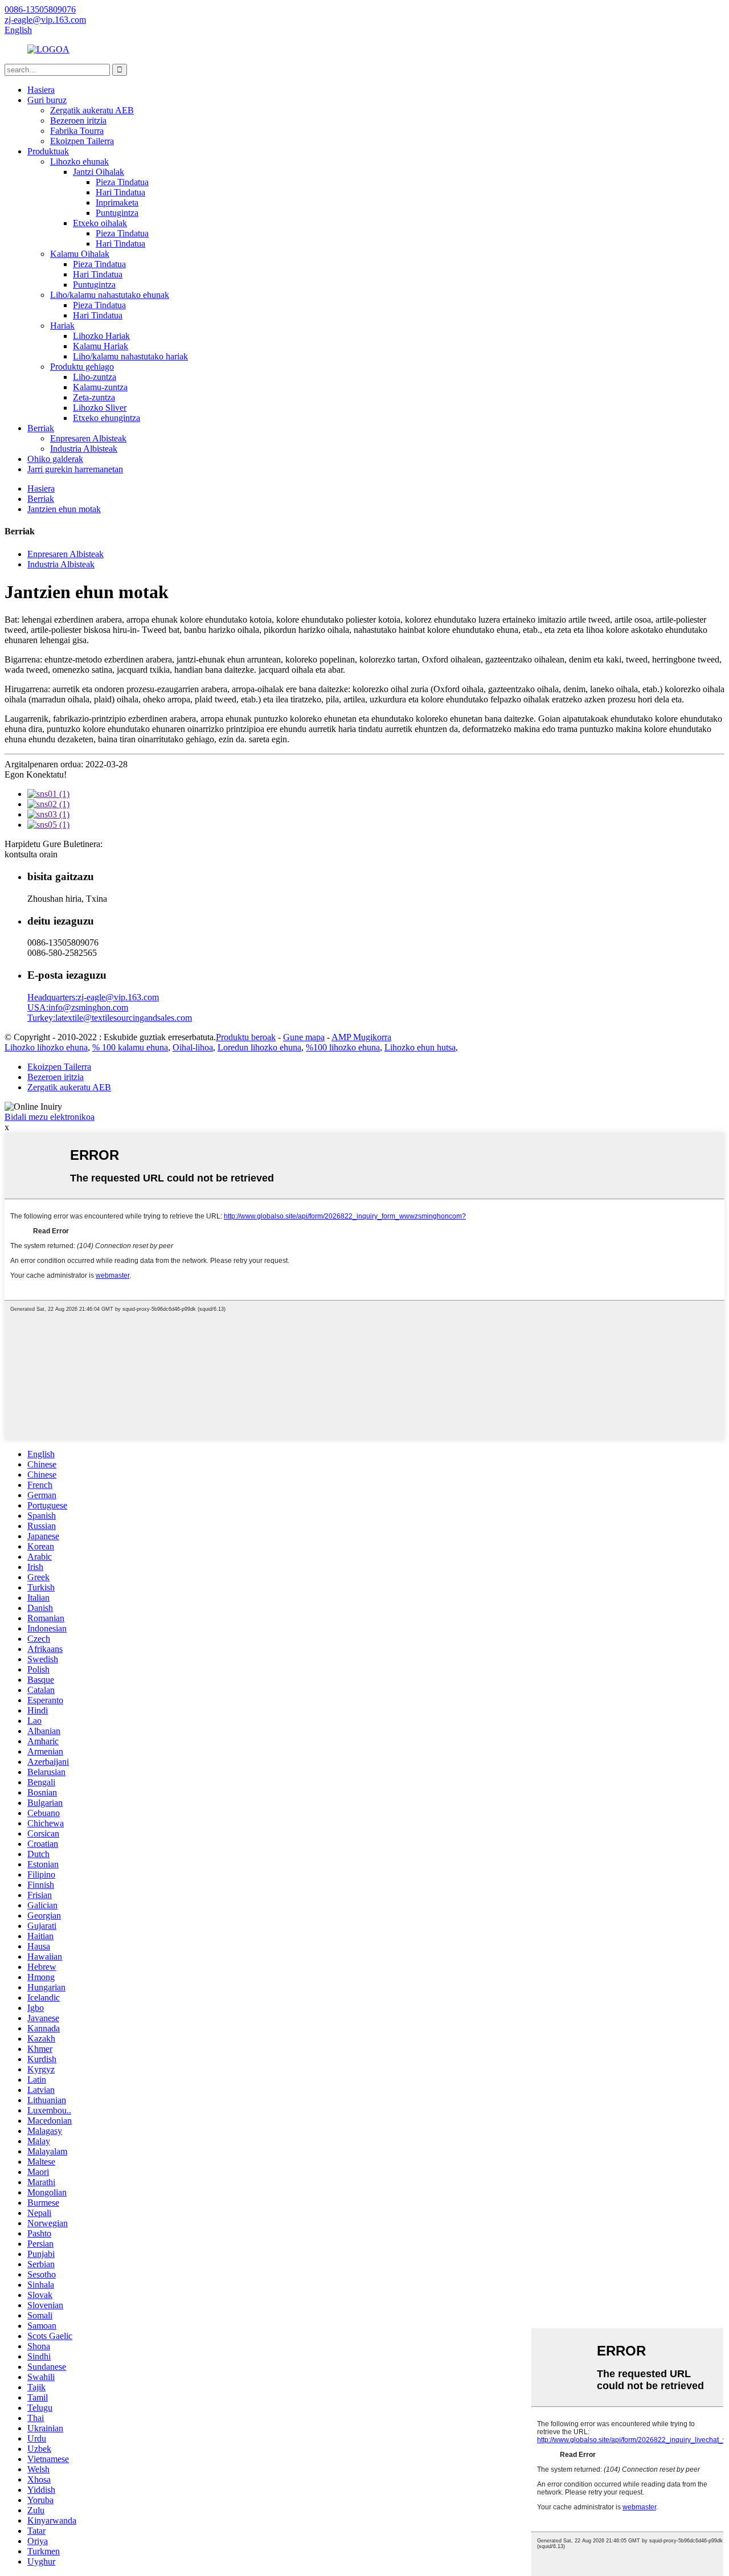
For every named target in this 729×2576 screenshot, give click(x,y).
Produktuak (48, 151)
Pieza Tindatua (122, 182)
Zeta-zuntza (94, 397)
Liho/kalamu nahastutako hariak (130, 356)
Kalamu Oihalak (80, 254)
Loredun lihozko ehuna (259, 1047)
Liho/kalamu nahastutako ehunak (110, 295)
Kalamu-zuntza (100, 387)
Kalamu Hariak (101, 346)
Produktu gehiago (82, 367)
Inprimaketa (117, 203)
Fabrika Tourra (77, 131)
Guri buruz (47, 100)
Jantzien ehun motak (64, 509)
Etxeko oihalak (100, 223)
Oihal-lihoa (193, 1047)
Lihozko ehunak (79, 161)
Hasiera (41, 90)
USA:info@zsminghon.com (78, 1007)
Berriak (41, 428)
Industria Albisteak (84, 449)
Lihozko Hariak (101, 336)
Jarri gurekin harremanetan (75, 469)
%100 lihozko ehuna (343, 1047)
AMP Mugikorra (361, 1037)
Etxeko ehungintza (107, 418)
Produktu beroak (246, 1037)
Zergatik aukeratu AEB (92, 110)
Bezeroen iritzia (78, 120)
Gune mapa (304, 1037)
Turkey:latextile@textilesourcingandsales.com (110, 1018)
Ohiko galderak (55, 459)
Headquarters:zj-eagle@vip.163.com (93, 997)
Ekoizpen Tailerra (82, 141)
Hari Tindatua (120, 192)
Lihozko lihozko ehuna (46, 1047)
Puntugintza (117, 213)
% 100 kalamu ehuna (130, 1047)
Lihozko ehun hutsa (420, 1047)
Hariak (62, 326)
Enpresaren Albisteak (88, 438)
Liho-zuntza (95, 377)
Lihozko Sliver (100, 408)
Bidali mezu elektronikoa (50, 1117)
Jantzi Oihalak (99, 172)
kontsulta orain (31, 854)
